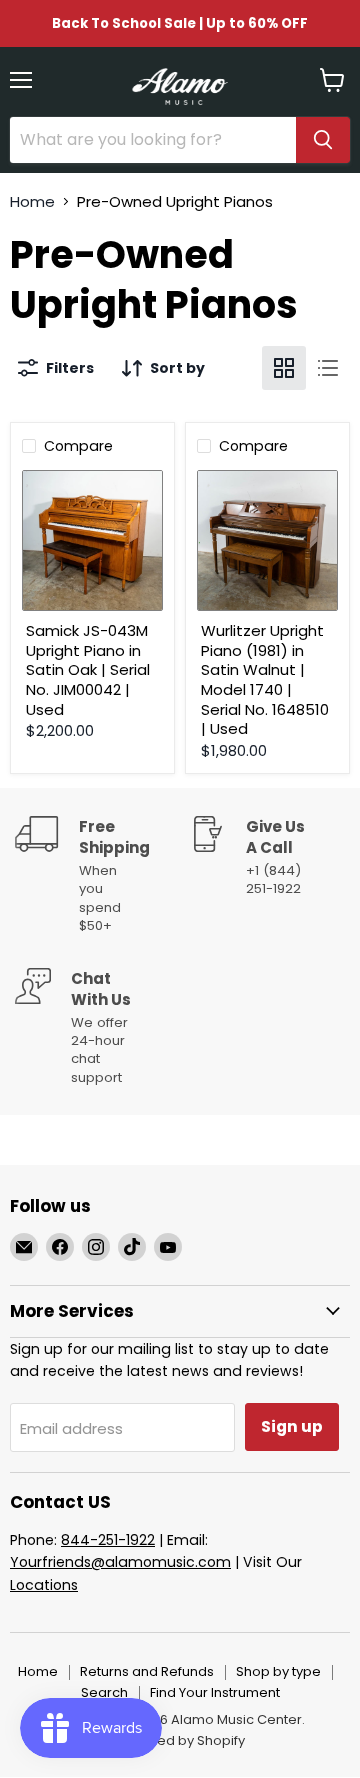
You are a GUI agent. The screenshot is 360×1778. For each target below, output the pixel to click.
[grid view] (284, 368)
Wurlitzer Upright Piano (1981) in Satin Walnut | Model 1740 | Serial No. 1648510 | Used (265, 679)
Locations (44, 1585)
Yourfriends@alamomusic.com (120, 1562)
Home (32, 201)
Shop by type (278, 1671)
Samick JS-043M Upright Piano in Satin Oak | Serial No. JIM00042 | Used (88, 670)
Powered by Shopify (180, 1740)
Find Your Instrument (215, 1692)
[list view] (328, 368)
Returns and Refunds (147, 1671)
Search (104, 1692)
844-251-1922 (108, 1540)
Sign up (292, 1426)
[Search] (323, 140)
